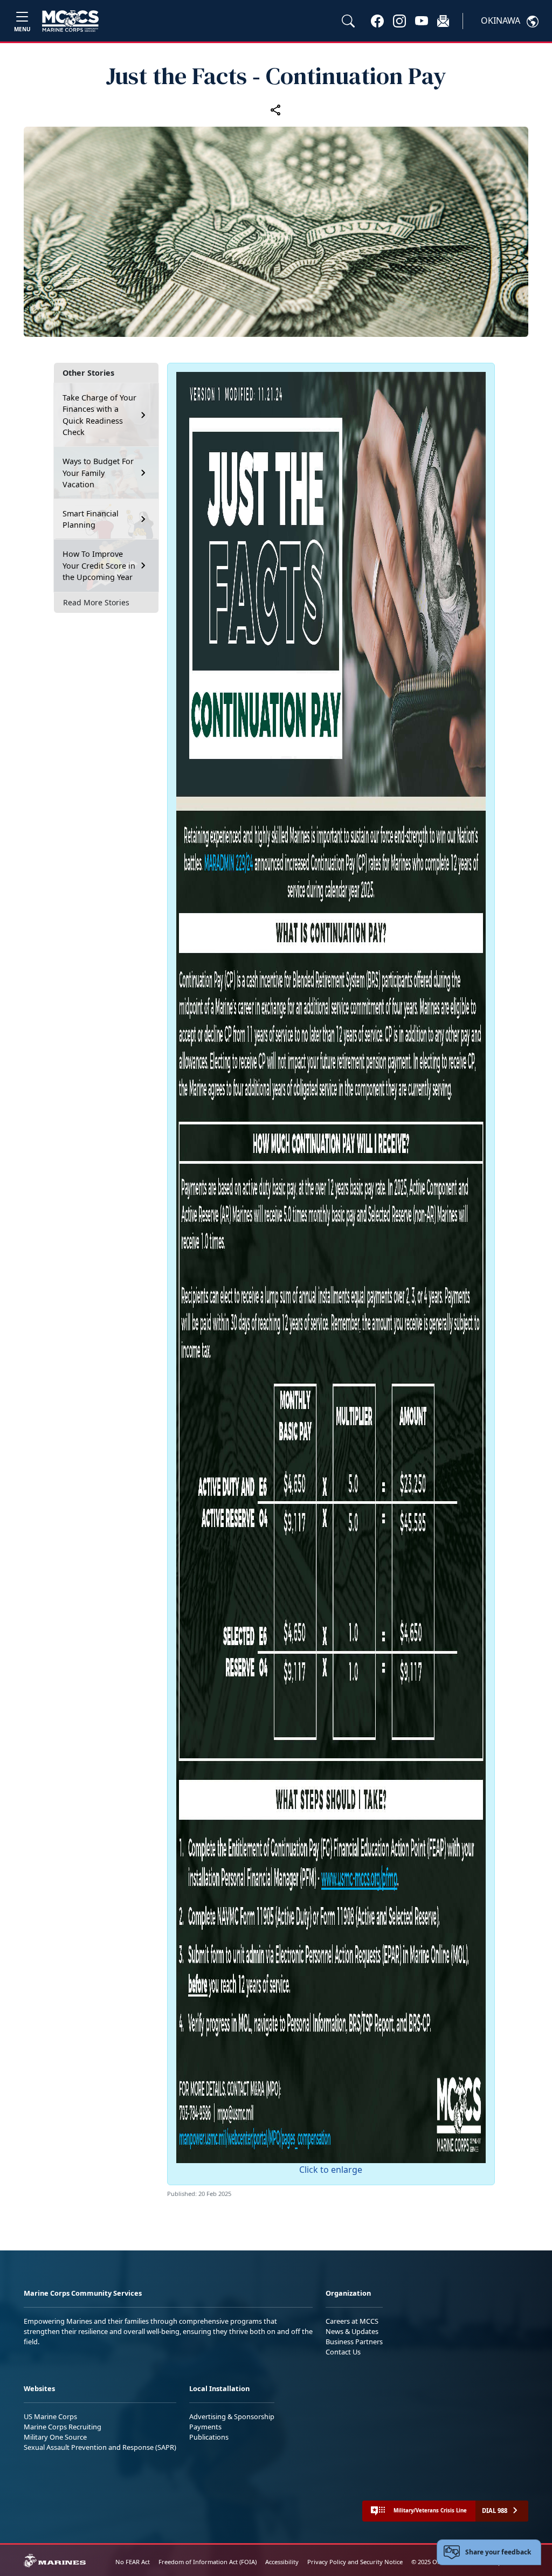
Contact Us (343, 2352)
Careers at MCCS (352, 2321)
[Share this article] (276, 109)
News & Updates (352, 2331)
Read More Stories (96, 602)
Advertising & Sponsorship (232, 2416)
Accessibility (282, 2562)
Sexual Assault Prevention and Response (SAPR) (100, 2447)
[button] (377, 20)
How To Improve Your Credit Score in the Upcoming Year (99, 565)
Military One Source (55, 2437)
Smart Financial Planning (91, 519)
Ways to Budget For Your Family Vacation (98, 473)
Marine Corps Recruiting (63, 2427)
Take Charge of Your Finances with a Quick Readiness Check (99, 415)
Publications (209, 2437)
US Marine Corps (50, 2416)
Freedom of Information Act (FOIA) (208, 2562)
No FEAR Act (133, 2562)
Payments (205, 2427)
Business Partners (354, 2342)
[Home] (70, 21)
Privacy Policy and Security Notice (355, 2562)
